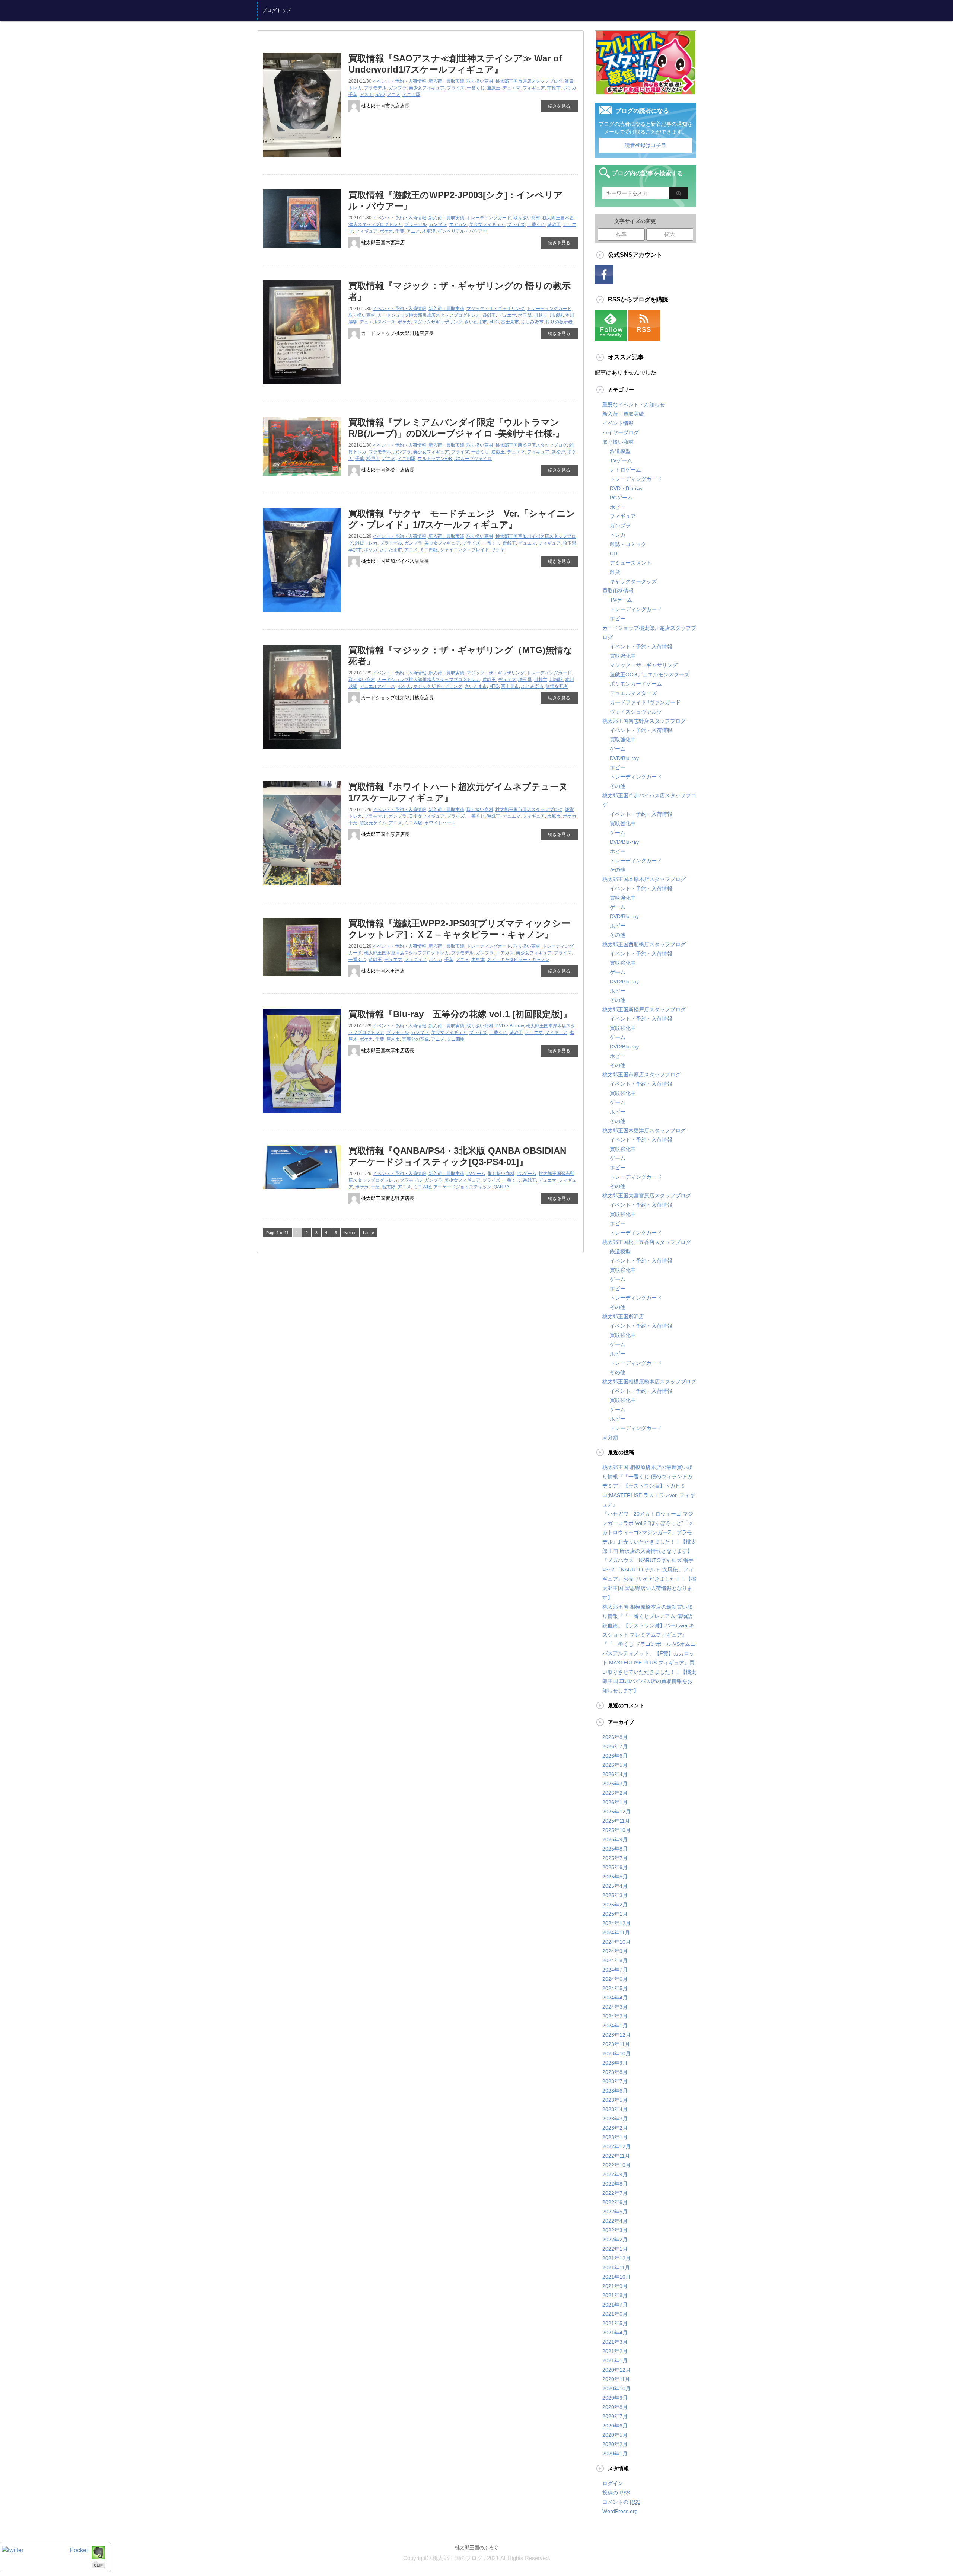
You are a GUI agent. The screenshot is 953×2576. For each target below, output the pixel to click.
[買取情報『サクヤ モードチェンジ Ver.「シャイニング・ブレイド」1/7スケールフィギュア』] (302, 615)
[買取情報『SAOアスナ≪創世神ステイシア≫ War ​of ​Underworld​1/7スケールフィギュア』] (302, 160)
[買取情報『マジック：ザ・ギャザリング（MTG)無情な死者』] (302, 752)
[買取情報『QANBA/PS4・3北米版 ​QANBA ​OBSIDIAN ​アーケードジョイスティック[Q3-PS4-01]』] (302, 1192)
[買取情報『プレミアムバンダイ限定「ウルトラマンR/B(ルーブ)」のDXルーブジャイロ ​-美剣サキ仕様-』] (302, 478)
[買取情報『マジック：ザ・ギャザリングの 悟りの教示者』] (302, 387)
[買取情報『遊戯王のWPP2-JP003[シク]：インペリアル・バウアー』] (302, 251)
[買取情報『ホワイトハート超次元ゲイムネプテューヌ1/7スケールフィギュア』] (302, 888)
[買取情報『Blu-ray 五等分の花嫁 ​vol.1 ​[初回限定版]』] (302, 1116)
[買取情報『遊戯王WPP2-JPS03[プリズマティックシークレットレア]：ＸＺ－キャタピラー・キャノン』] (302, 979)
